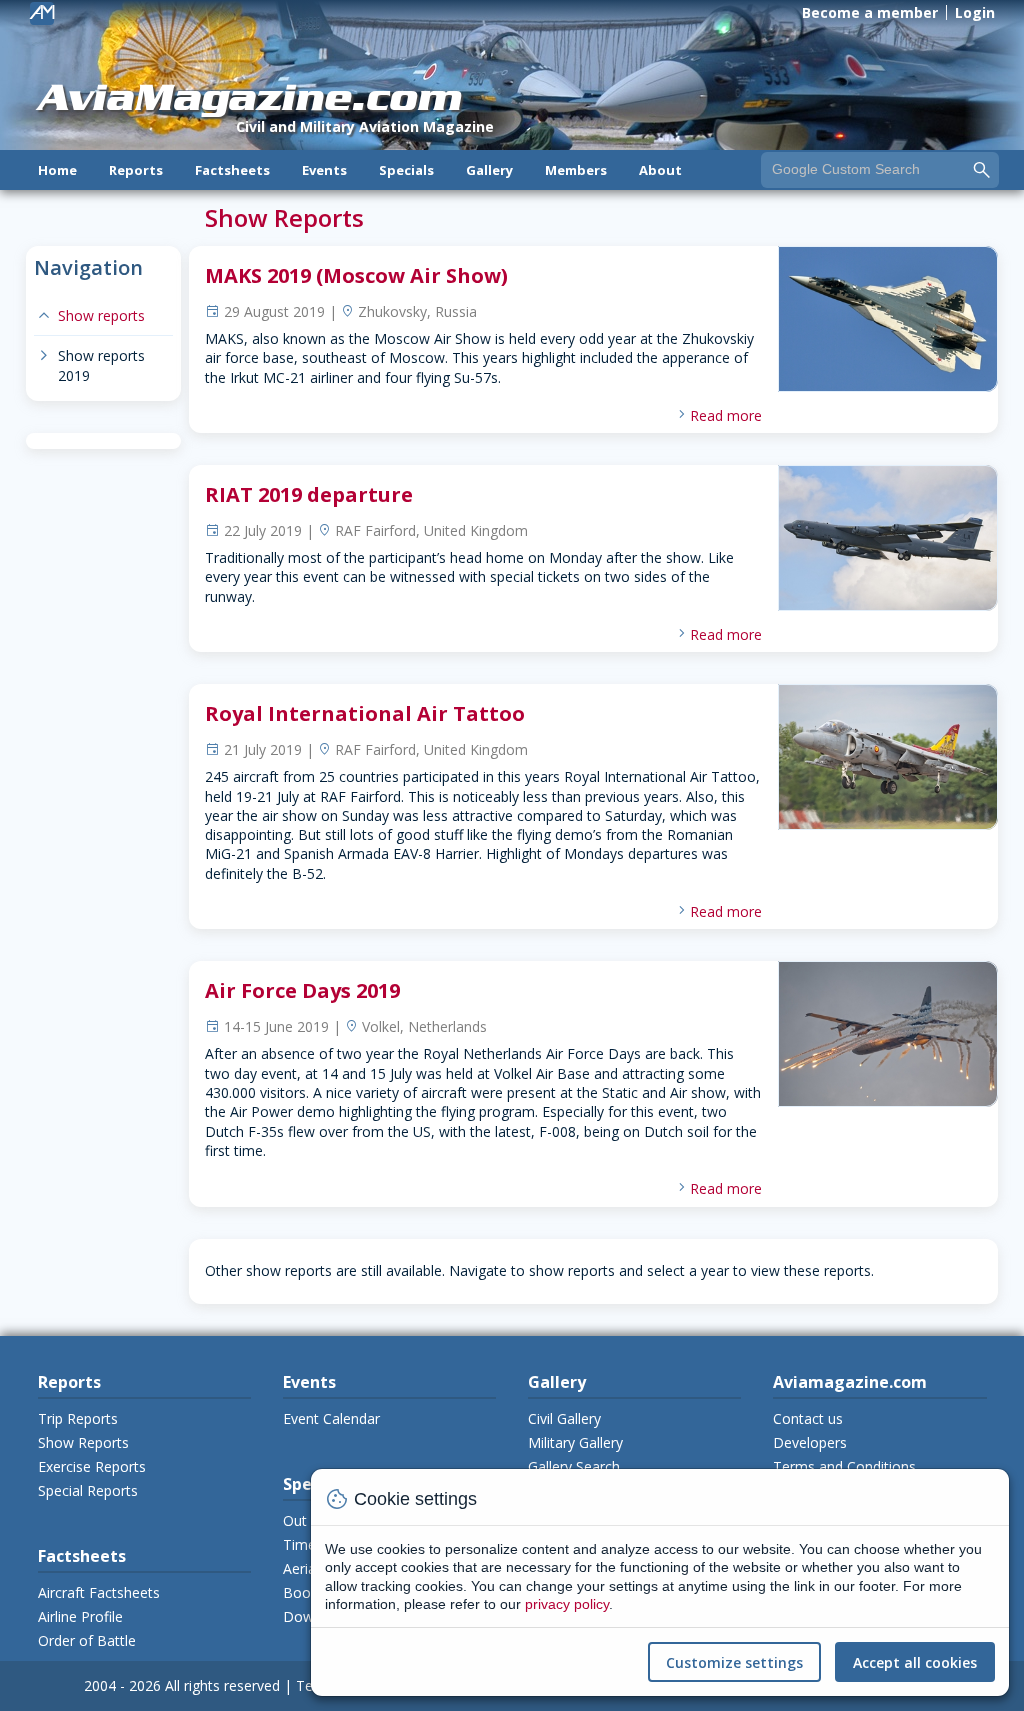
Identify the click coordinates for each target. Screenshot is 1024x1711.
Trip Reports (78, 1418)
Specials (406, 170)
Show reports (89, 315)
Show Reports (83, 1442)
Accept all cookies (915, 1662)
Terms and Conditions (844, 1466)
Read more (726, 415)
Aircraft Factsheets (99, 1592)
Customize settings (734, 1662)
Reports (136, 170)
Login (975, 12)
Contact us (808, 1418)
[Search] (982, 169)
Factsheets (232, 170)
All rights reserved (222, 1685)
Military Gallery (575, 1442)
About (660, 170)
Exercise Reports (92, 1466)
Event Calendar (331, 1418)
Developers (810, 1442)
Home (57, 170)
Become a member (870, 12)
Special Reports (88, 1490)
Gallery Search (574, 1466)
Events (324, 170)
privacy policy (567, 1604)
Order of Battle (87, 1640)
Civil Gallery (564, 1418)
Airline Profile (80, 1616)
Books (304, 1592)
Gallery (489, 170)
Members (576, 170)
